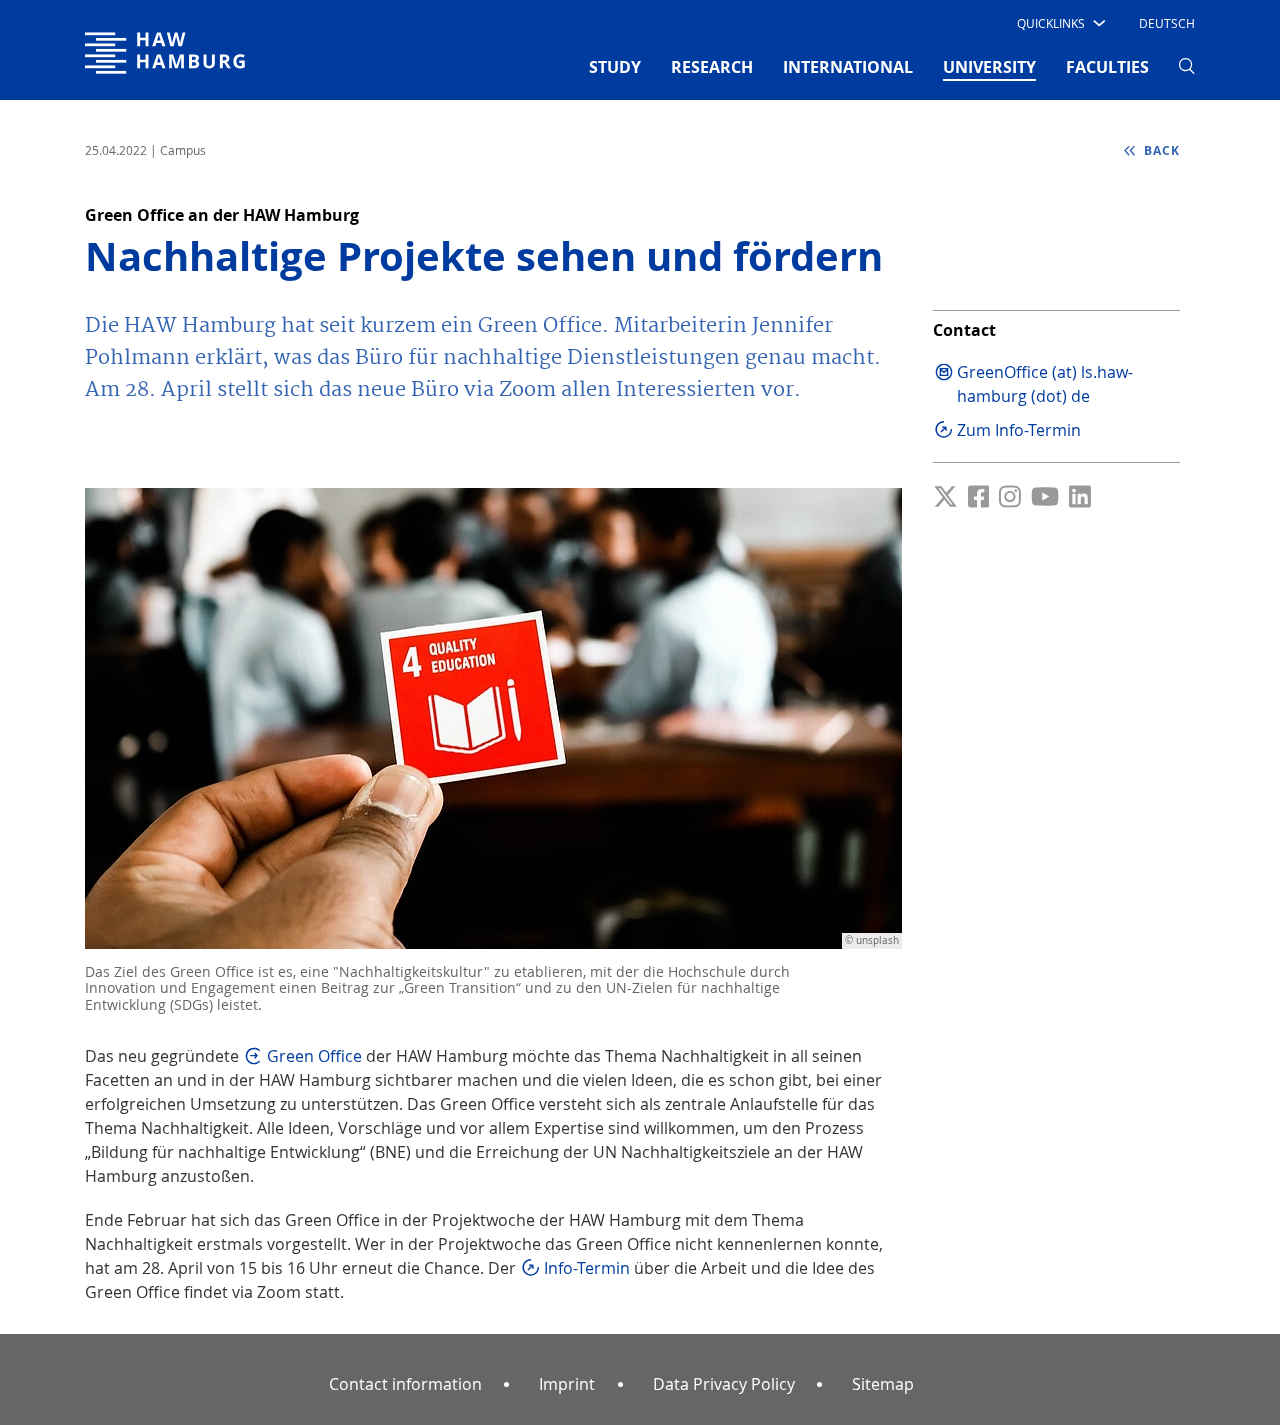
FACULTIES (1107, 67)
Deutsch (1167, 23)
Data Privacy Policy (724, 1384)
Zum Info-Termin (1019, 430)
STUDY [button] (615, 67)
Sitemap (883, 1384)
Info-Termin (587, 1268)
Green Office (314, 1056)
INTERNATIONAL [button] (848, 67)
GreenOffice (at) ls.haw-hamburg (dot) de (1045, 384)
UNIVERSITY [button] (989, 66)
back (1160, 150)
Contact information (405, 1384)
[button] (1059, 23)
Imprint (567, 1384)
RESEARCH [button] (712, 67)
